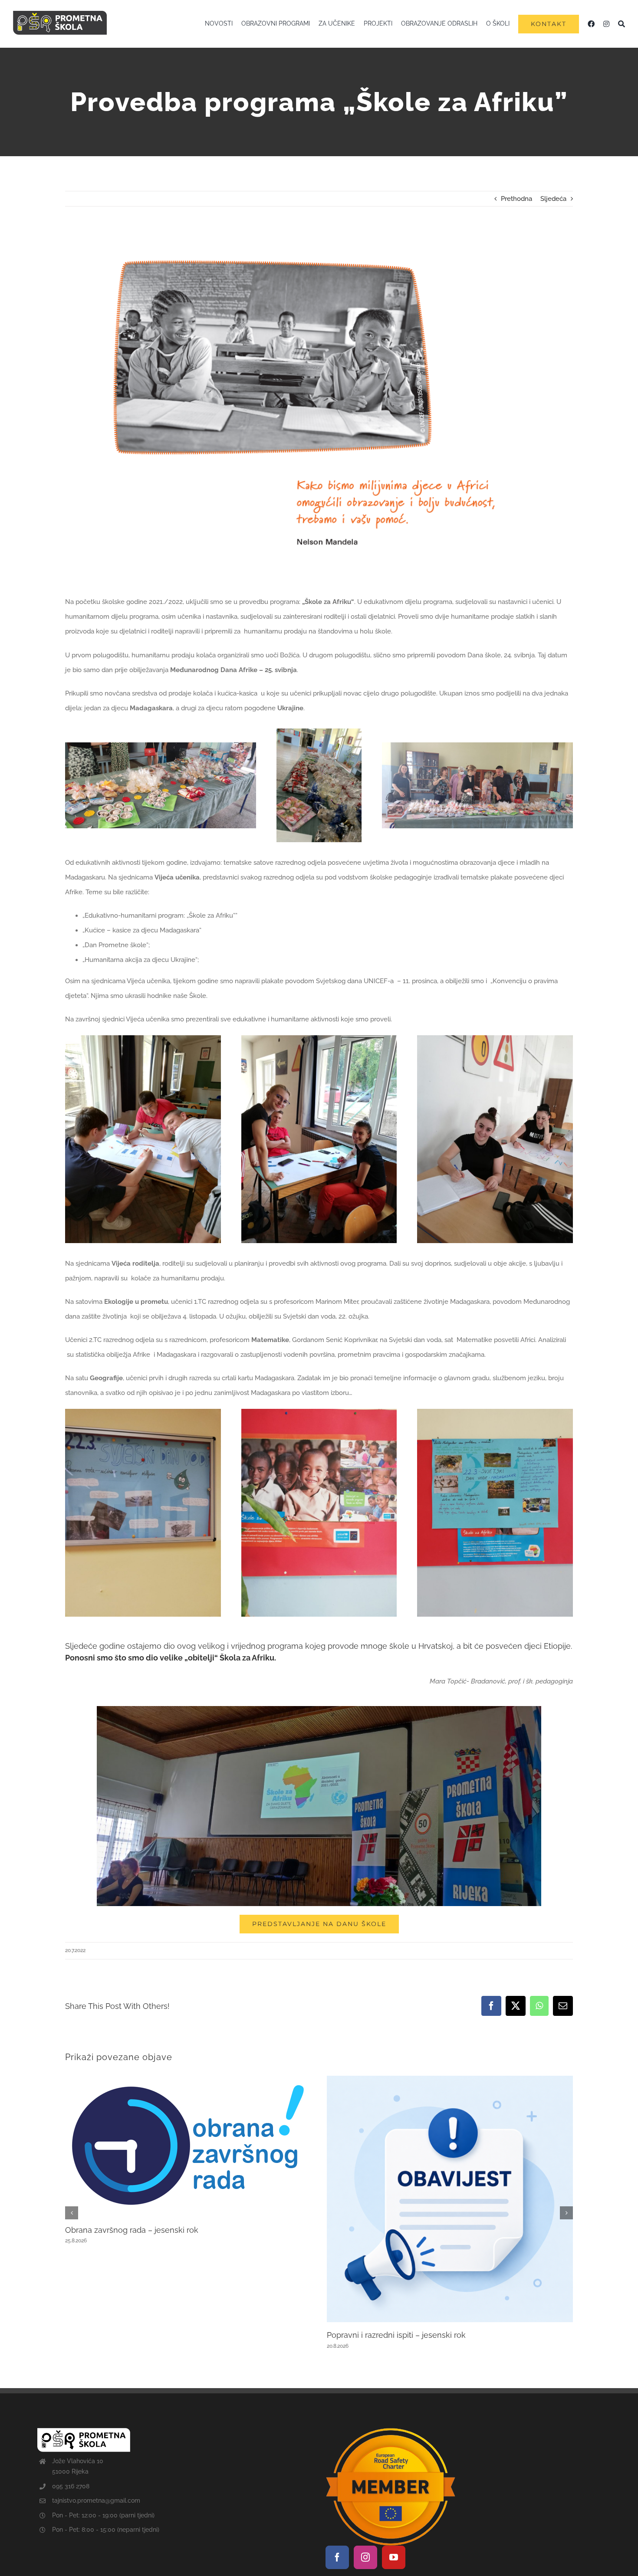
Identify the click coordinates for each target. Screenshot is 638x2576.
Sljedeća (553, 199)
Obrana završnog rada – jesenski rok (132, 2230)
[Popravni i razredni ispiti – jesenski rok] (450, 2080)
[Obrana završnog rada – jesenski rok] (188, 2080)
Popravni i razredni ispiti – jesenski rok (396, 2335)
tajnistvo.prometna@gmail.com (96, 2501)
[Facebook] (337, 2557)
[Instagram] (365, 2557)
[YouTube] (394, 2557)
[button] (72, 2213)
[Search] (622, 24)
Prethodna (516, 199)
